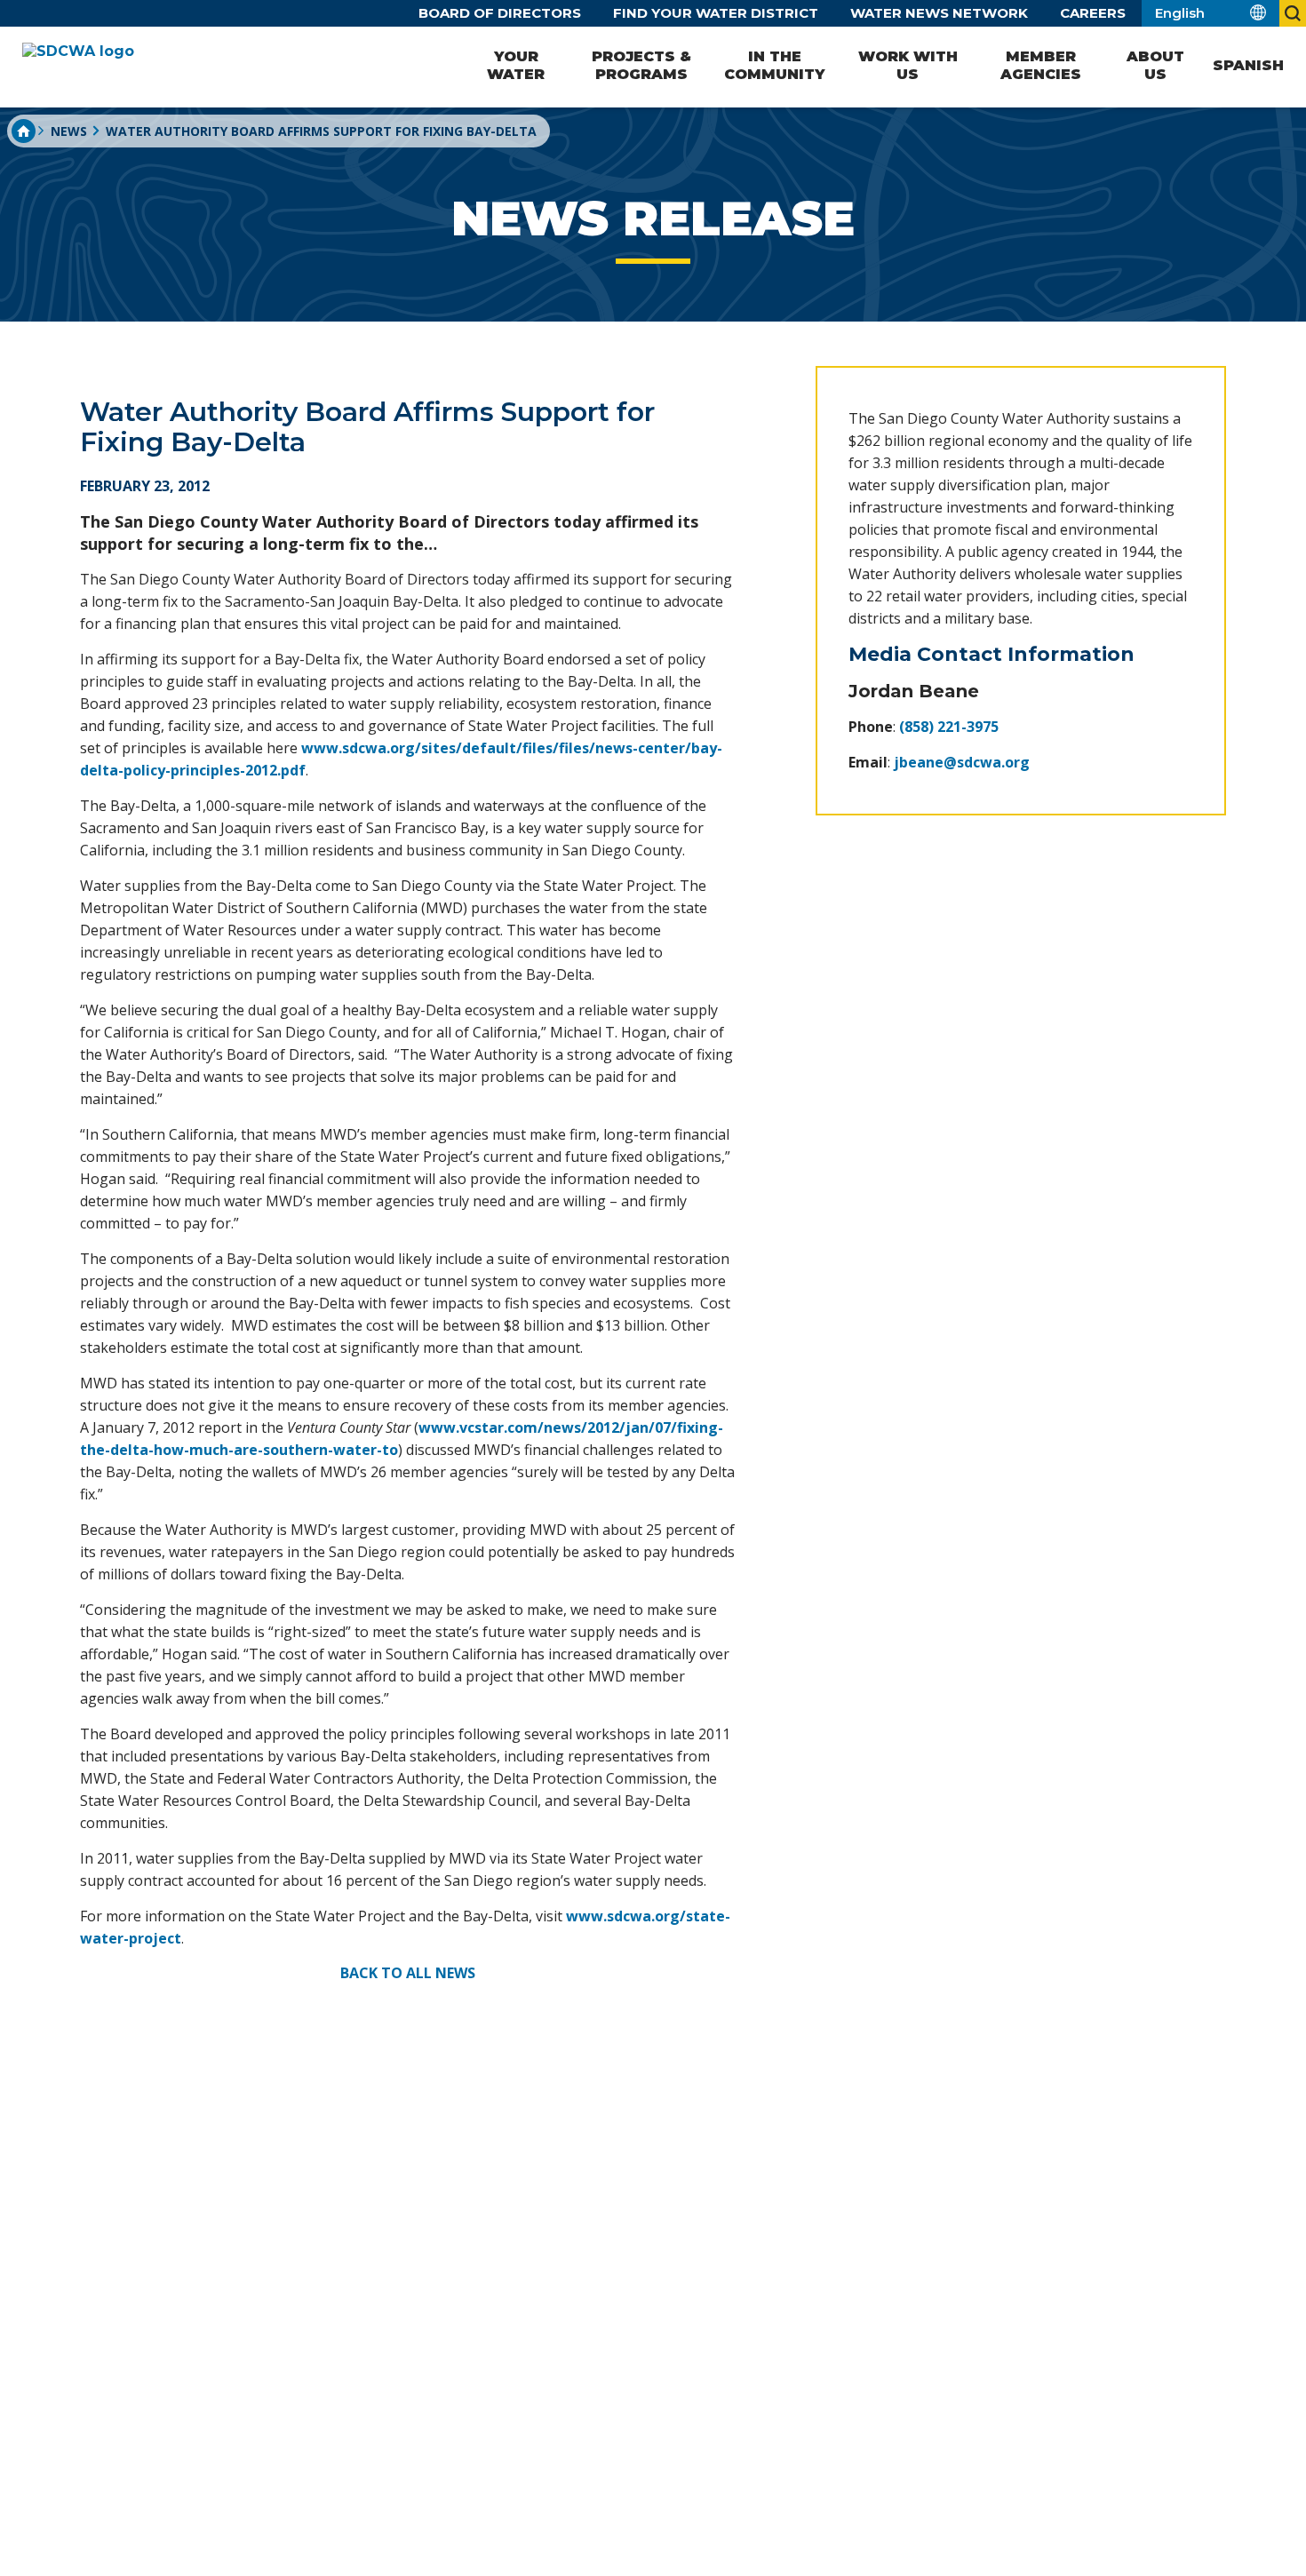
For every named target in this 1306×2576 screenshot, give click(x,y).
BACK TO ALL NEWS (408, 1973)
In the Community (774, 65)
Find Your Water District (716, 13)
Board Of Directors (500, 13)
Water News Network (939, 13)
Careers (1093, 13)
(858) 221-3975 (949, 727)
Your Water (516, 65)
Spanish (1248, 65)
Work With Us (908, 65)
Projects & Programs (641, 65)
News (69, 131)
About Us (1155, 65)
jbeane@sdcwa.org (962, 762)
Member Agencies (1041, 65)
